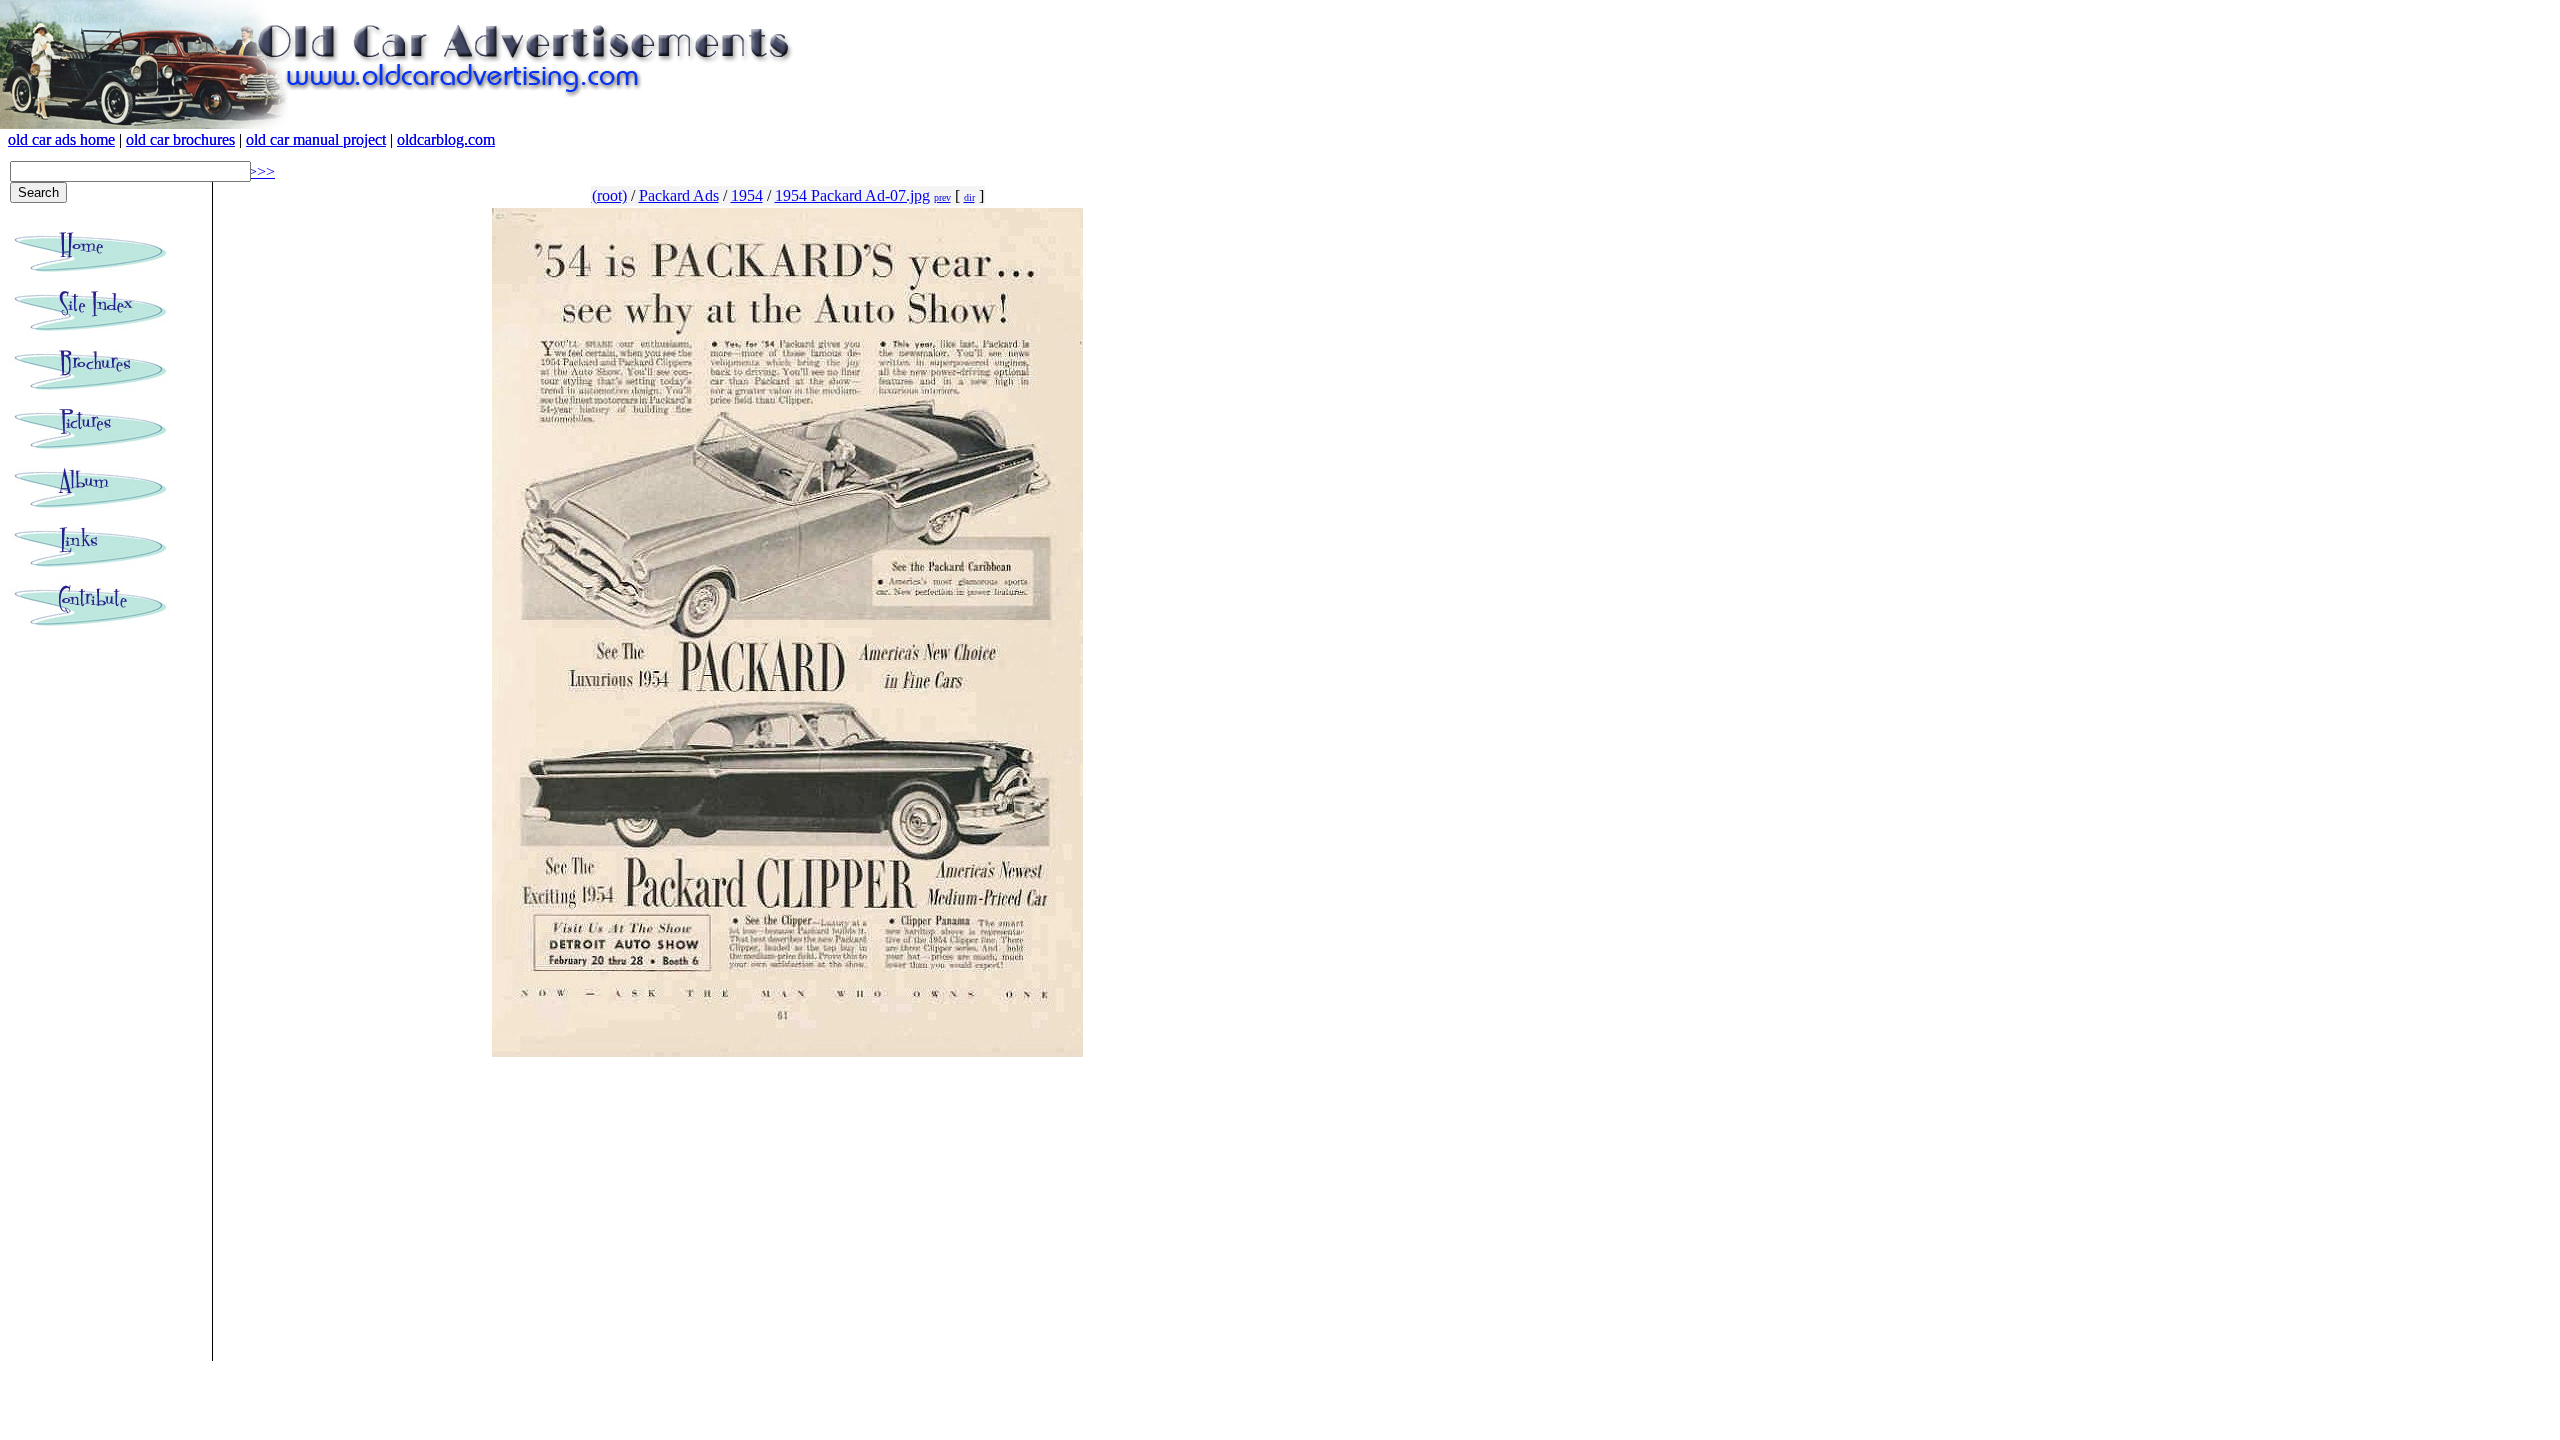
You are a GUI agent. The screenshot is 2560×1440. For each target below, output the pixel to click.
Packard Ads (679, 195)
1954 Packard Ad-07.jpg (852, 195)
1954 (747, 195)
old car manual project (316, 139)
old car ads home (61, 139)
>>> (261, 171)
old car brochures (180, 139)
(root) (609, 195)
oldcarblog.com (446, 139)
